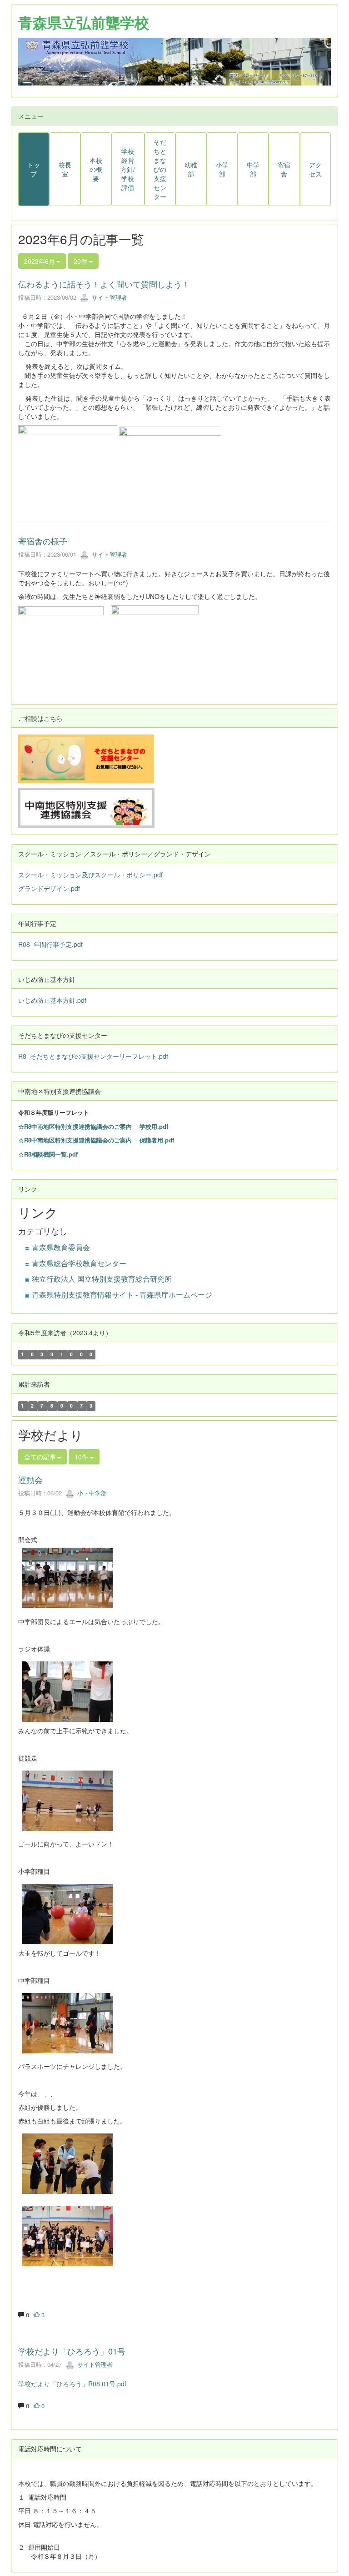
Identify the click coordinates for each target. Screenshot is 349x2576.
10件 (82, 1457)
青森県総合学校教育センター (79, 1263)
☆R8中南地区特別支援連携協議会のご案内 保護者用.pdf (96, 1140)
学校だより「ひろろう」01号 (72, 2351)
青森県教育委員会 (61, 1247)
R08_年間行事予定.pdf (50, 944)
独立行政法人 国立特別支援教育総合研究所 (102, 1279)
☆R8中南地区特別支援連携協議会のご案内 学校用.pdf (93, 1126)
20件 (81, 261)
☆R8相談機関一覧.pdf (48, 1154)
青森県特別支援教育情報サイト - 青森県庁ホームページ (122, 1295)
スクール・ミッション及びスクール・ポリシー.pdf (90, 875)
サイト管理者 (109, 297)
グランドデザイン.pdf (49, 888)
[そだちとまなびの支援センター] (86, 758)
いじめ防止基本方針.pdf (52, 1000)
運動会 (30, 1479)
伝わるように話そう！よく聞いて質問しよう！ (104, 284)
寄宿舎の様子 (43, 541)
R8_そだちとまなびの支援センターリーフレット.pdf (93, 1056)
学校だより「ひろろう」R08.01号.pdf (72, 2384)
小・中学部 (91, 1493)
